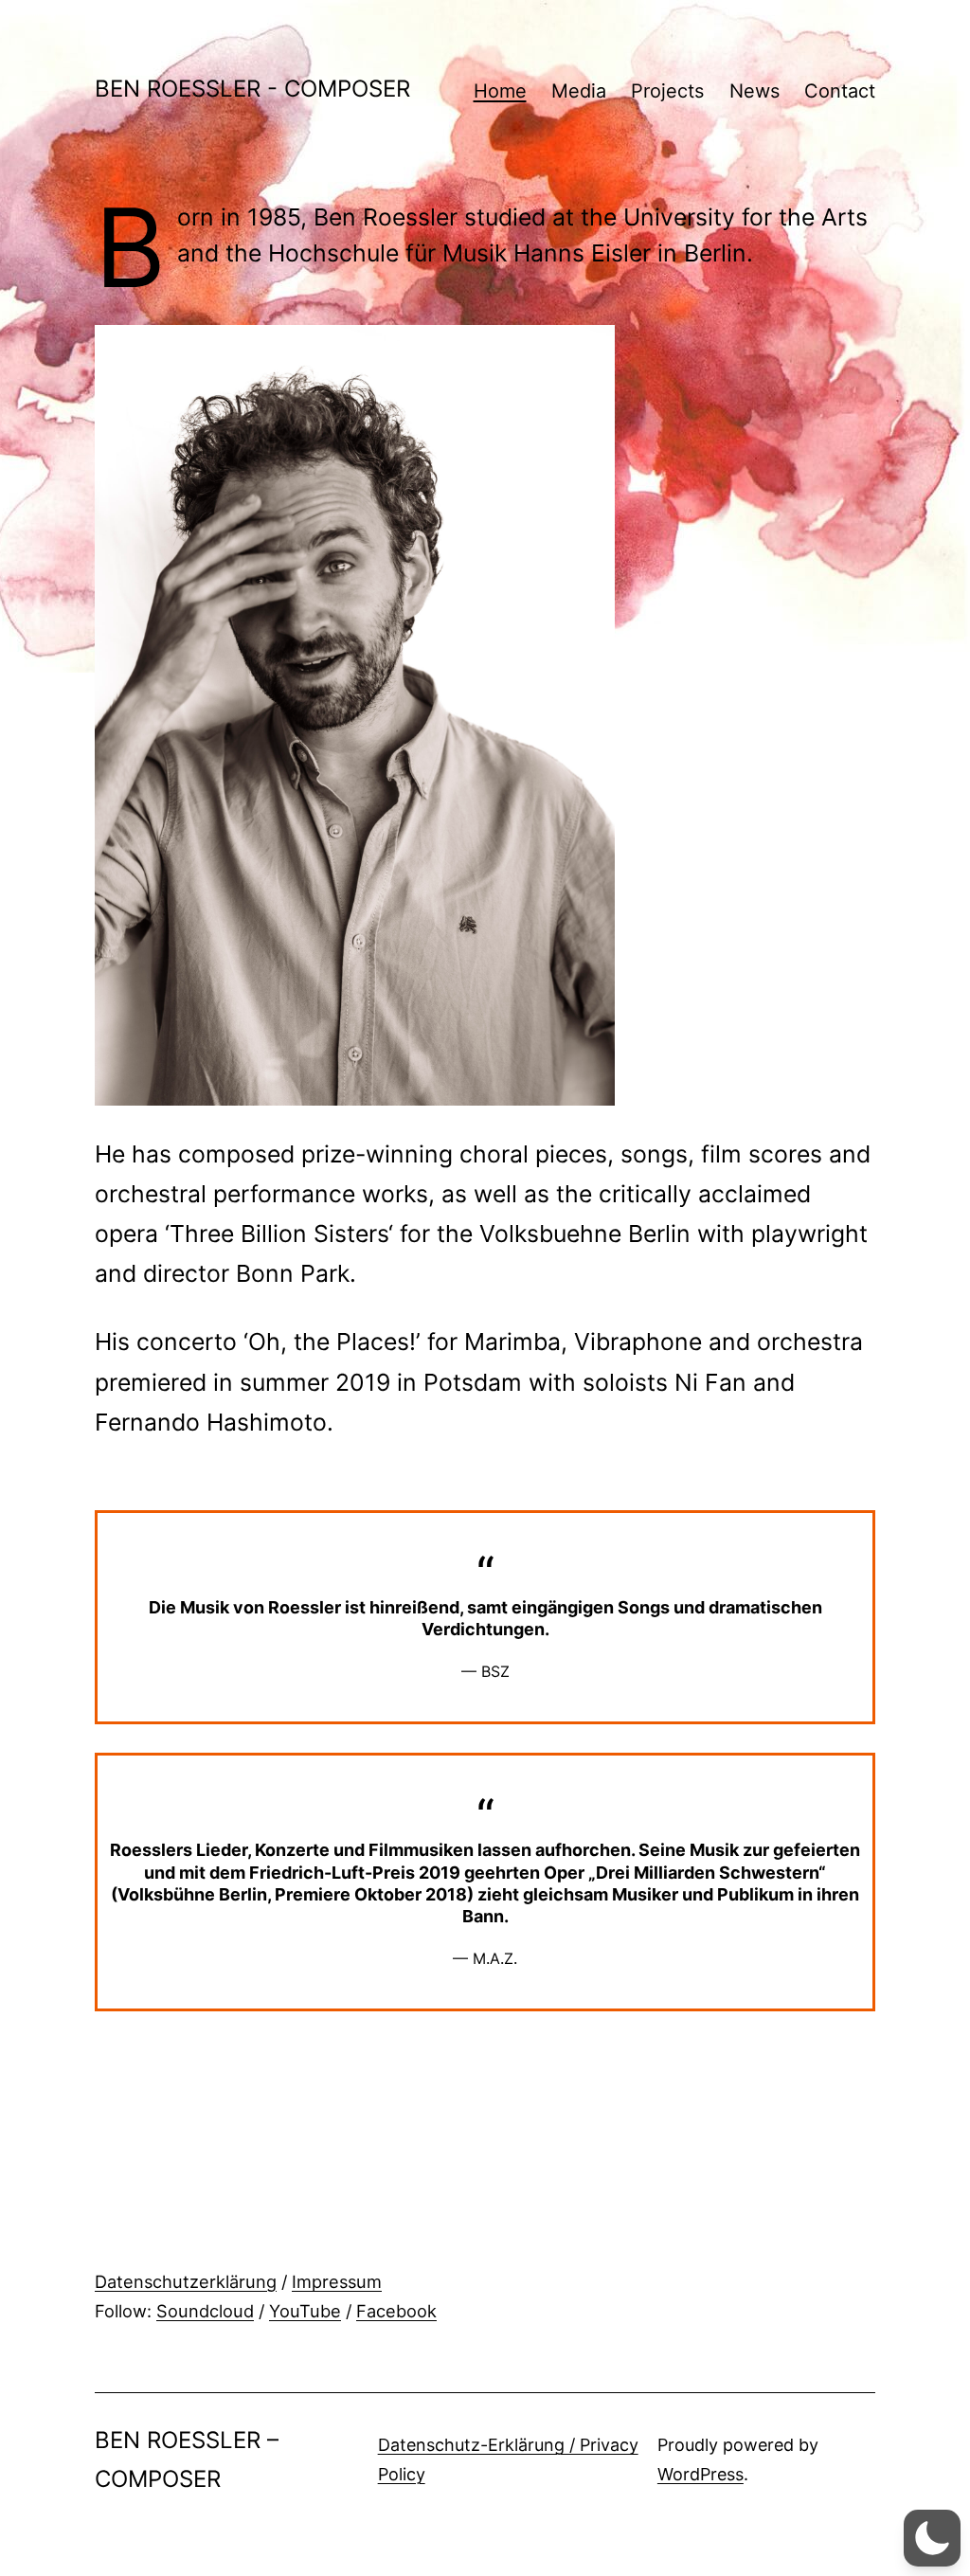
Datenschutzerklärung (186, 2281)
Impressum (337, 2281)
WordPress (701, 2474)
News (754, 91)
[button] (932, 2538)
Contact (840, 91)
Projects (667, 91)
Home (500, 91)
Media (579, 91)
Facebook (396, 2311)
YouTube (305, 2311)
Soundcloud (205, 2311)
